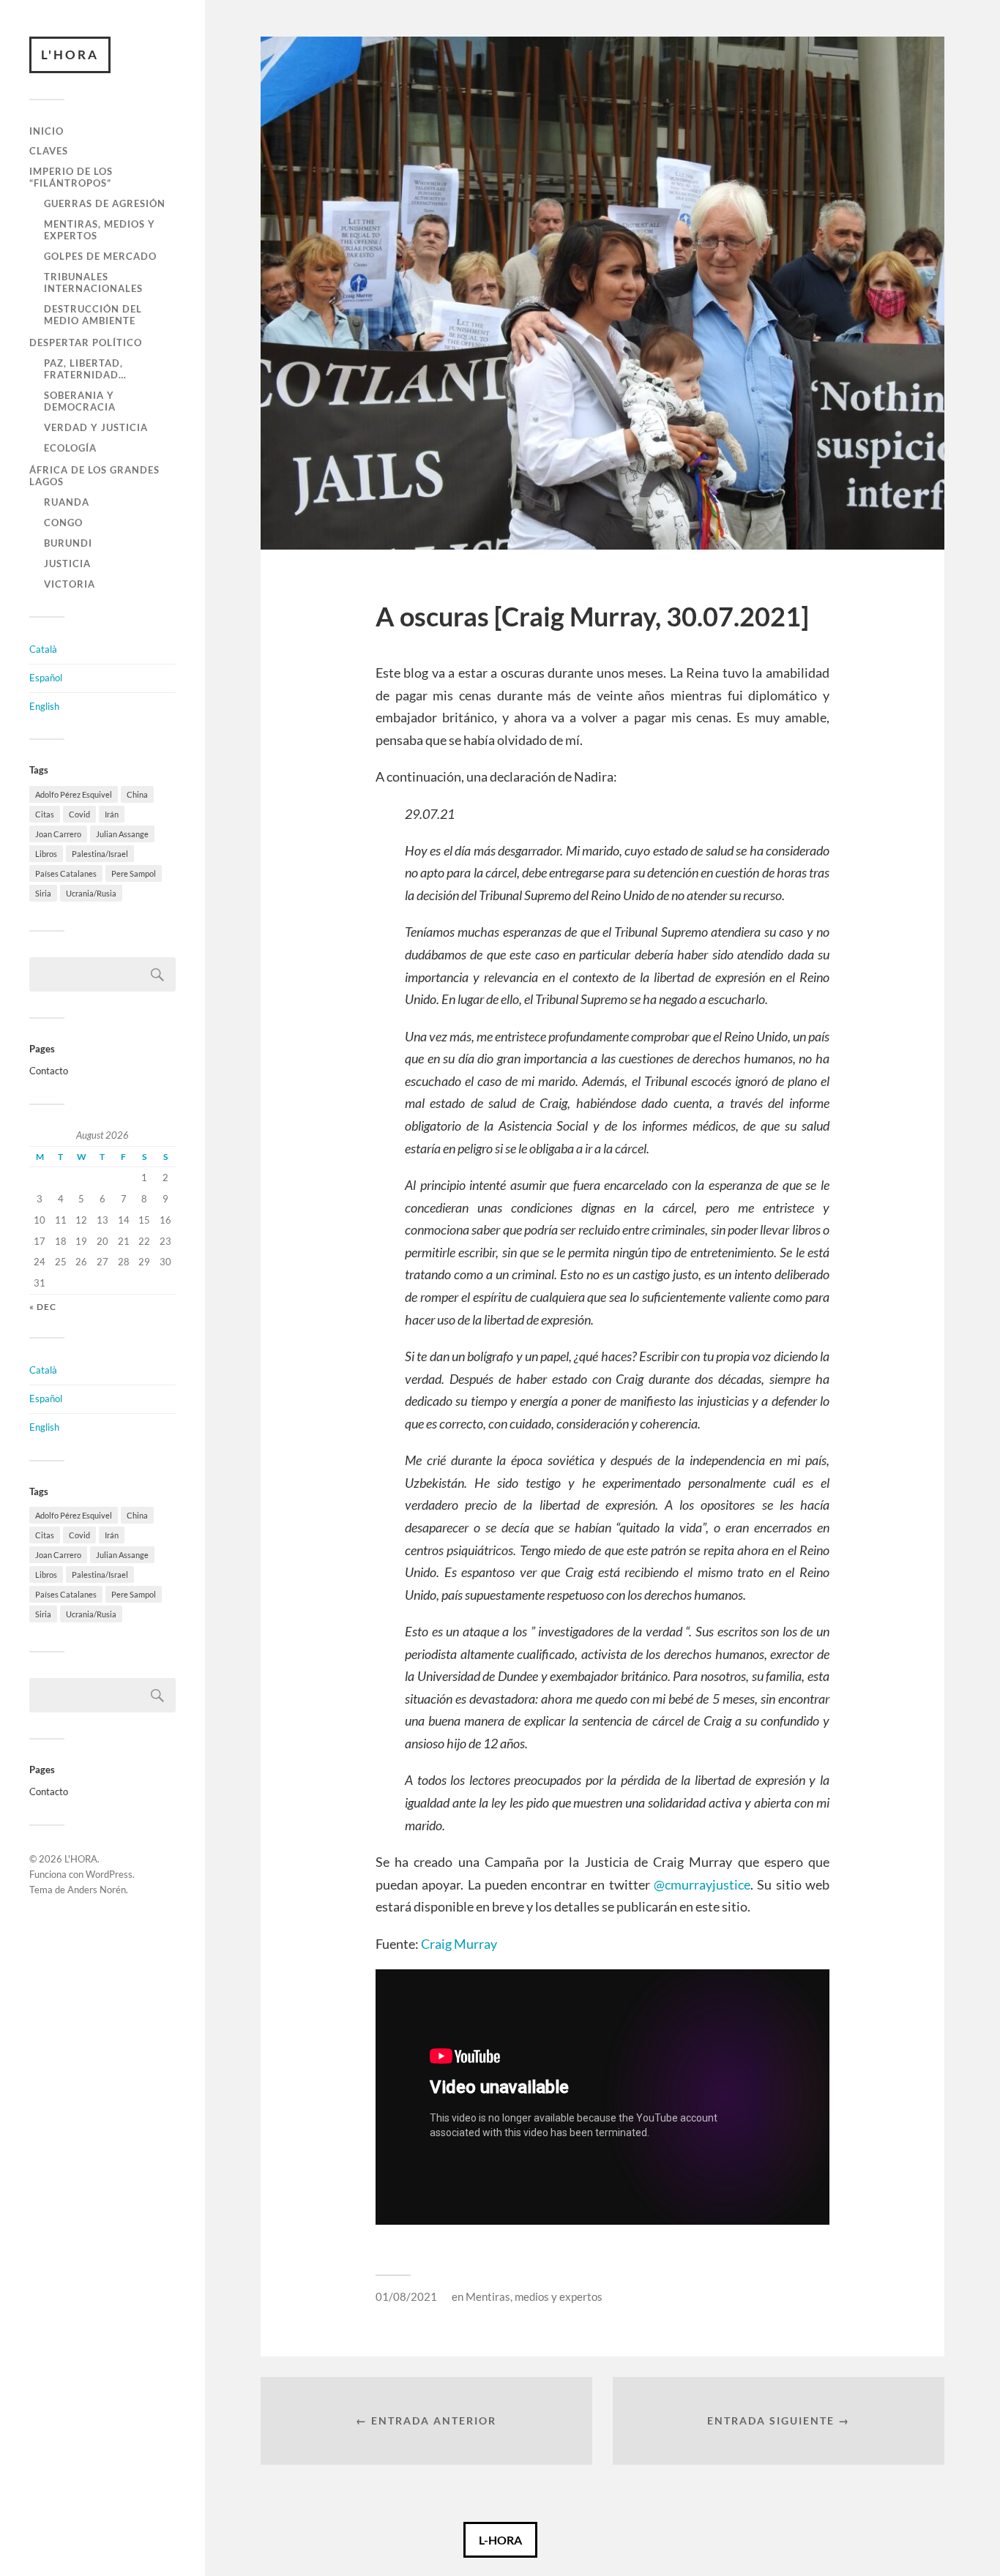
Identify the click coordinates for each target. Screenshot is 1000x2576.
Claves (49, 151)
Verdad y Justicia (96, 427)
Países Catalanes (66, 873)
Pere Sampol (134, 873)
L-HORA (500, 2540)
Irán (112, 814)
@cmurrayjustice (702, 1884)
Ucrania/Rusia (91, 893)
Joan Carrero (58, 834)
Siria (43, 893)
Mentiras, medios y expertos (100, 230)
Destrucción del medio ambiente (93, 315)
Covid (79, 814)
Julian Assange (122, 834)
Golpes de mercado (100, 256)
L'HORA (70, 55)
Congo (63, 523)
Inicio (46, 131)
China (137, 794)
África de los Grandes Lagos (94, 476)
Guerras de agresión (105, 203)
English (44, 706)
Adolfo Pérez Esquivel (74, 794)
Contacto (49, 1071)
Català (43, 649)
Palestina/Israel (100, 854)
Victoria (70, 584)
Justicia (67, 563)
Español (46, 678)
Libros (46, 854)
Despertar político (86, 342)
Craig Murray (459, 1944)
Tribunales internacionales (93, 282)
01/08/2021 (406, 2296)
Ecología (70, 448)
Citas (45, 814)
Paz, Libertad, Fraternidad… (85, 369)
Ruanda (67, 502)
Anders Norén (97, 1890)
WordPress (109, 1874)
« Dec (43, 1307)
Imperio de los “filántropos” (71, 177)
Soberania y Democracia (80, 401)
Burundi (68, 543)
